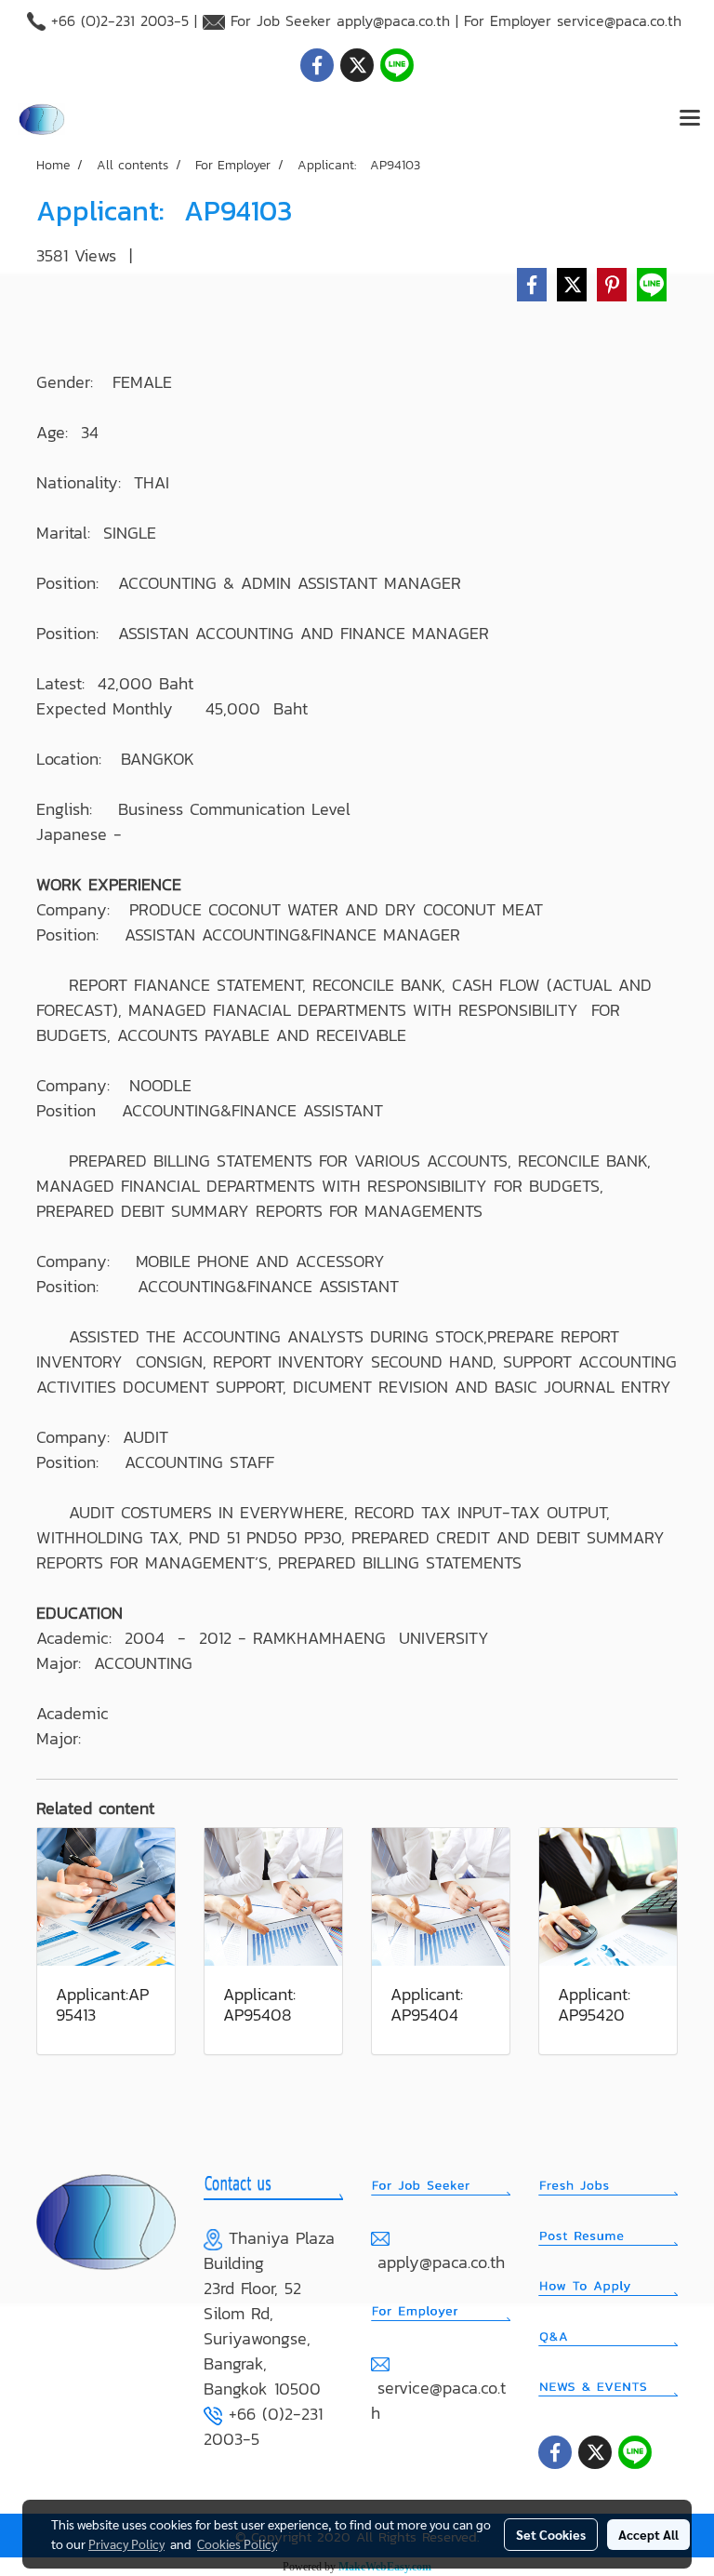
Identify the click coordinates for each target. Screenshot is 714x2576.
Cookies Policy (237, 2543)
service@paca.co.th (619, 20)
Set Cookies (551, 2534)
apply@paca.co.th (393, 20)
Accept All (648, 2534)
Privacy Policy (126, 2543)
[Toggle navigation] (690, 119)
